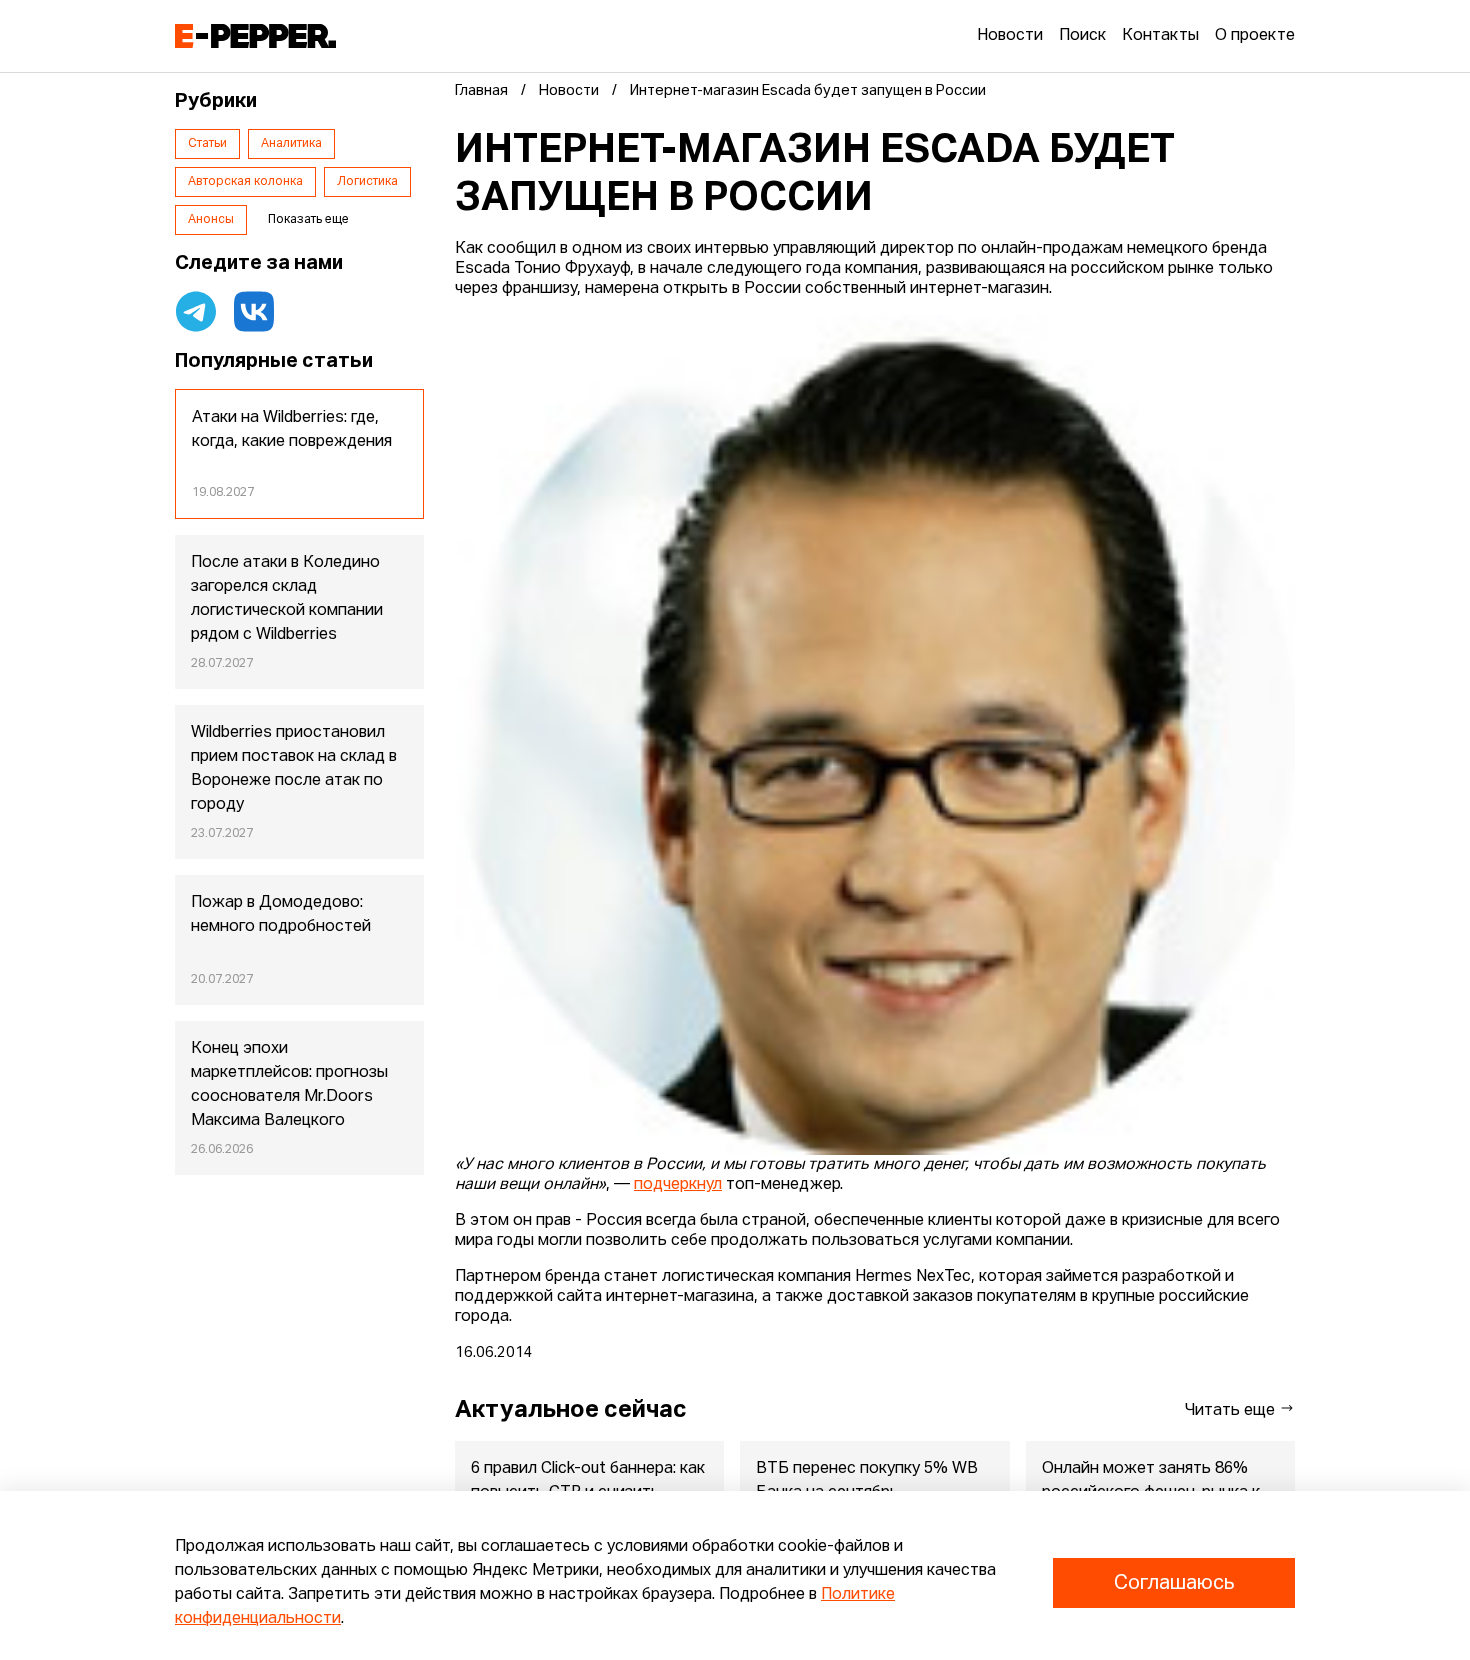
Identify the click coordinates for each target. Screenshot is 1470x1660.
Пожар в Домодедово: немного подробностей (281, 915)
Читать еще (1232, 1411)
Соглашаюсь (1174, 1583)
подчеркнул (678, 1185)
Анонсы (211, 220)
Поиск (1082, 36)
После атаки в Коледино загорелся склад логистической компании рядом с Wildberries (287, 599)
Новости (1010, 36)
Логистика (367, 182)
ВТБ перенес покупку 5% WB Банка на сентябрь (867, 1481)
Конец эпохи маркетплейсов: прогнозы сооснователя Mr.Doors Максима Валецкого (289, 1085)
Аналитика (291, 144)
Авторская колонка (245, 182)
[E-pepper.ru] (255, 36)
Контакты (1160, 36)
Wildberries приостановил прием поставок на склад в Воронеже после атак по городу (294, 769)
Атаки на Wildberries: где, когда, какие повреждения (292, 430)
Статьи (207, 144)
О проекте (1255, 36)
